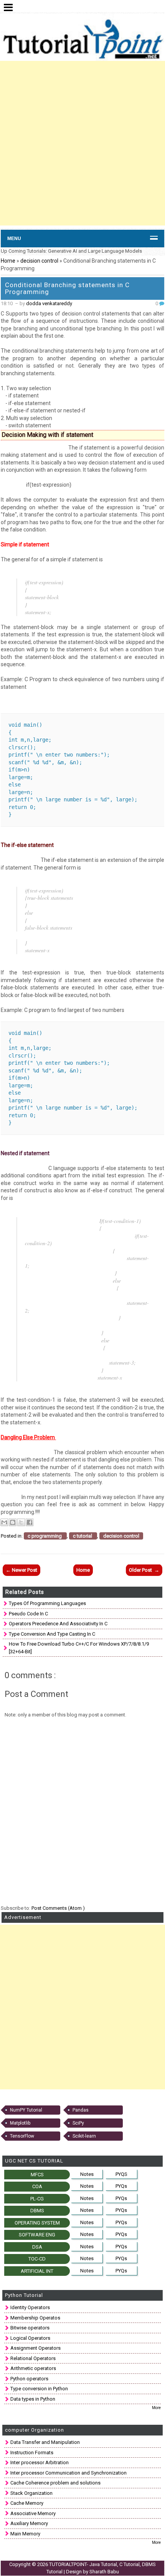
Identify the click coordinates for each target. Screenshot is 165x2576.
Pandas (81, 2110)
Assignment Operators (35, 2348)
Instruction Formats (32, 2453)
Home (8, 261)
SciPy (78, 2123)
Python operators (29, 2379)
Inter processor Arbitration (40, 2462)
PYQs (121, 2186)
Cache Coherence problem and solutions (55, 2483)
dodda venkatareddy (49, 303)
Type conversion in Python (39, 2389)
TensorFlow (22, 2136)
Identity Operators (30, 2307)
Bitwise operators (30, 2328)
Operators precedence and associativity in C (58, 1624)
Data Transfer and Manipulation (45, 2442)
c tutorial (83, 1536)
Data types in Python (33, 2399)
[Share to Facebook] (30, 1522)
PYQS (121, 2174)
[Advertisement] (82, 143)
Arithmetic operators (33, 2368)
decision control (40, 261)
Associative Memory (33, 2513)
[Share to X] (21, 1522)
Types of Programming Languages (47, 1603)
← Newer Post (21, 1570)
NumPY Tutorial (26, 2110)
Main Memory (25, 2534)
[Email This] (4, 1522)
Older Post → (144, 1570)
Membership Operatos (35, 2318)
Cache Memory (27, 2503)
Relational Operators (33, 2358)
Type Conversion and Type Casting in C (52, 1634)
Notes (87, 2174)
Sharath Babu (104, 2572)
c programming (45, 1536)
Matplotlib (20, 2123)
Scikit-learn (84, 2136)
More (156, 2408)
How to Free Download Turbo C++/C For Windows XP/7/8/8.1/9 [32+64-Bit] (79, 1648)
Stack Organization (31, 2493)
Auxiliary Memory (29, 2523)
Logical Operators (30, 2338)
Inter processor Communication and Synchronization (68, 2473)
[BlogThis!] (13, 1522)
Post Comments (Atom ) (58, 1908)
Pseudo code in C (28, 1614)
